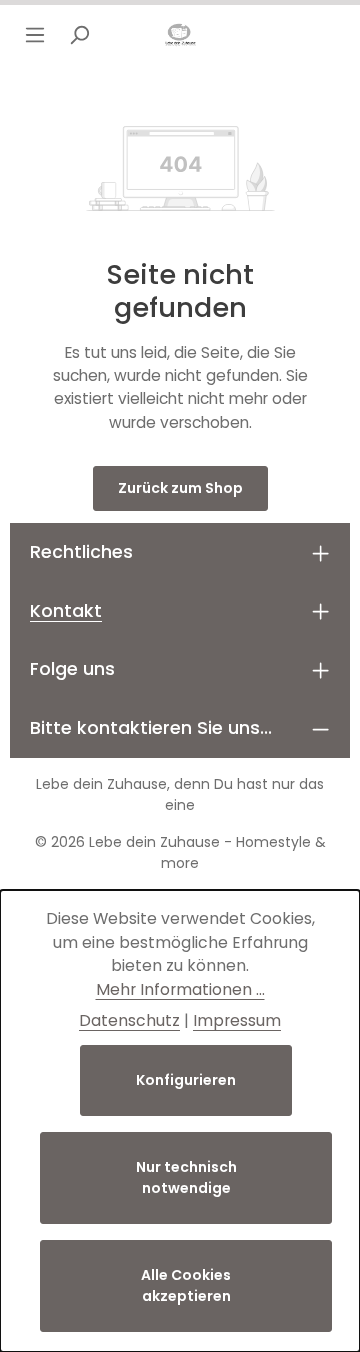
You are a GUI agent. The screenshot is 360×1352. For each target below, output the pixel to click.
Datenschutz (129, 1020)
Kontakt (66, 610)
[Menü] (35, 35)
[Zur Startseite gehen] (180, 35)
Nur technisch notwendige (186, 1177)
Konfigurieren (186, 1080)
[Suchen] (79, 35)
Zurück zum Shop (180, 488)
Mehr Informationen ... (180, 989)
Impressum (237, 1020)
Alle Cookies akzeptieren (186, 1285)
